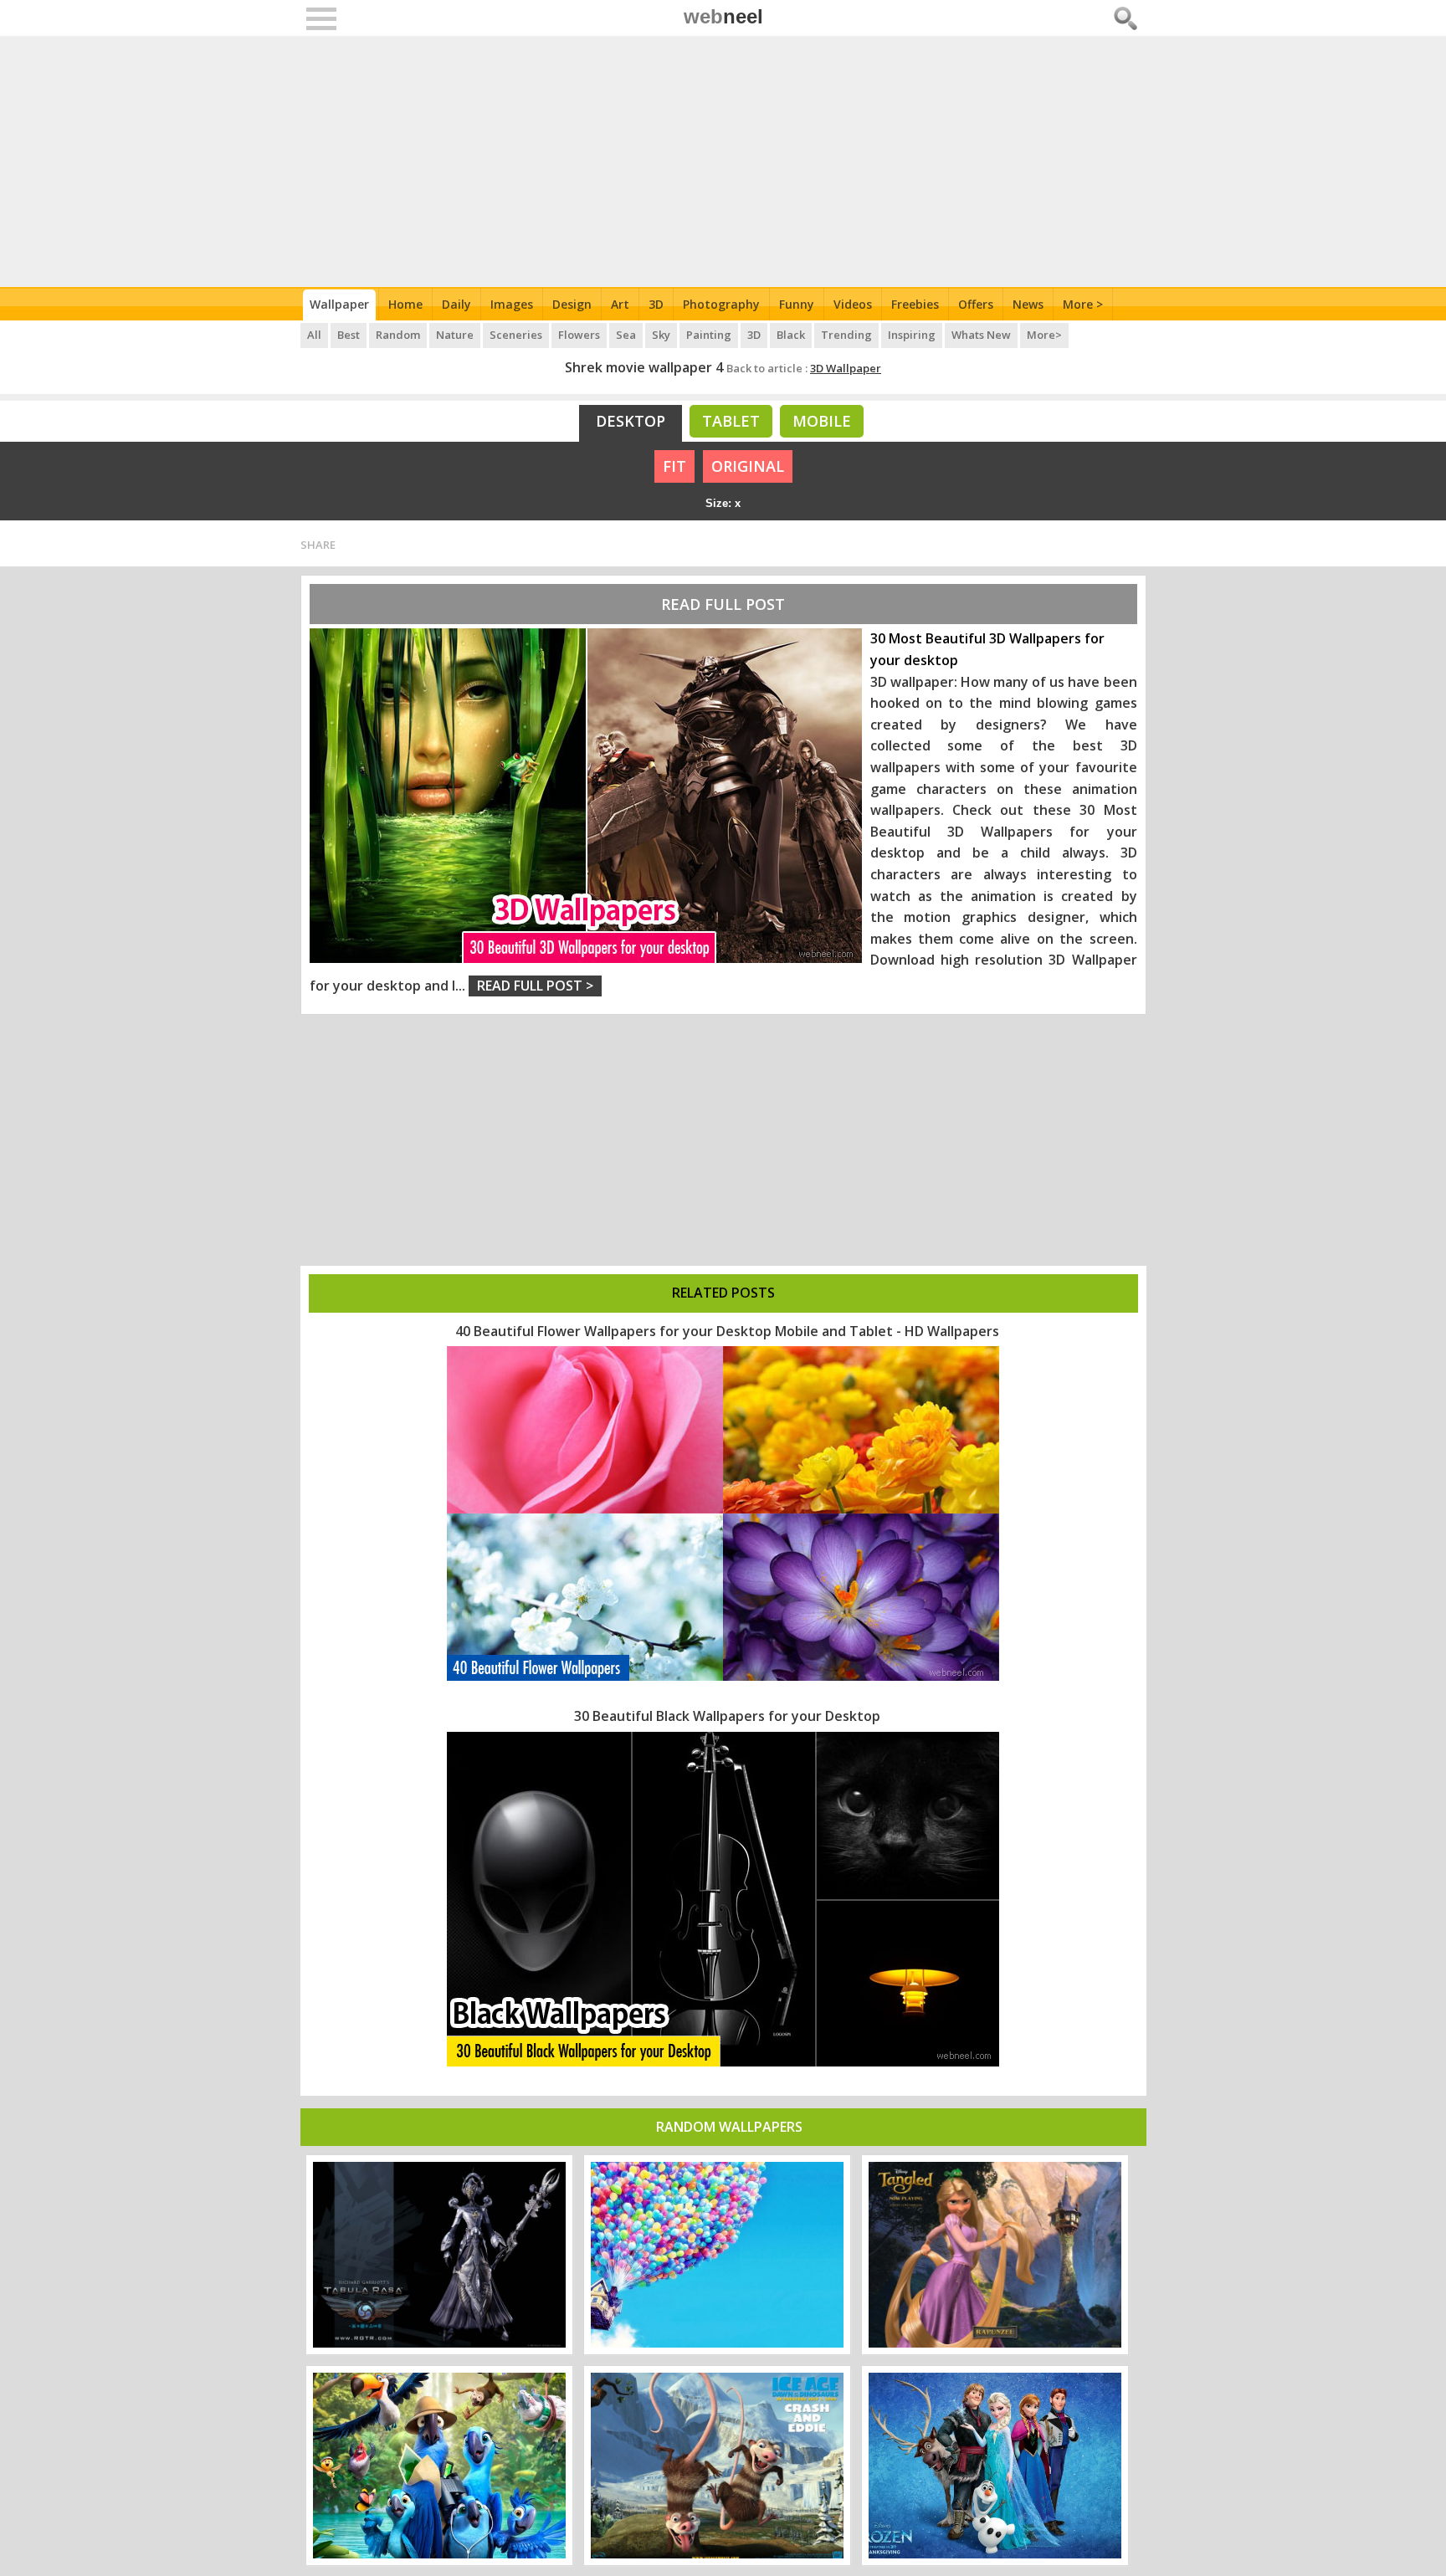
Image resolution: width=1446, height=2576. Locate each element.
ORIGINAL (748, 466)
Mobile (822, 421)
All (314, 335)
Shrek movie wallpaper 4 (644, 367)
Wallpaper (339, 304)
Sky (661, 335)
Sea (626, 335)
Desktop (631, 421)
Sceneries (516, 335)
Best (349, 335)
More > (1083, 304)
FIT (674, 466)
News (1028, 304)
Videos (853, 304)
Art (620, 304)
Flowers (579, 335)
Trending (846, 335)
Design (572, 304)
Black (791, 335)
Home (405, 304)
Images (512, 304)
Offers (976, 304)
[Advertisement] (723, 161)
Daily (456, 304)
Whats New (981, 335)
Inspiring (912, 335)
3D (656, 304)
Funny (797, 304)
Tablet (731, 421)
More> (1044, 335)
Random (398, 335)
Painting (709, 335)
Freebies (915, 304)
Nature (455, 335)
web (723, 16)
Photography (721, 304)
